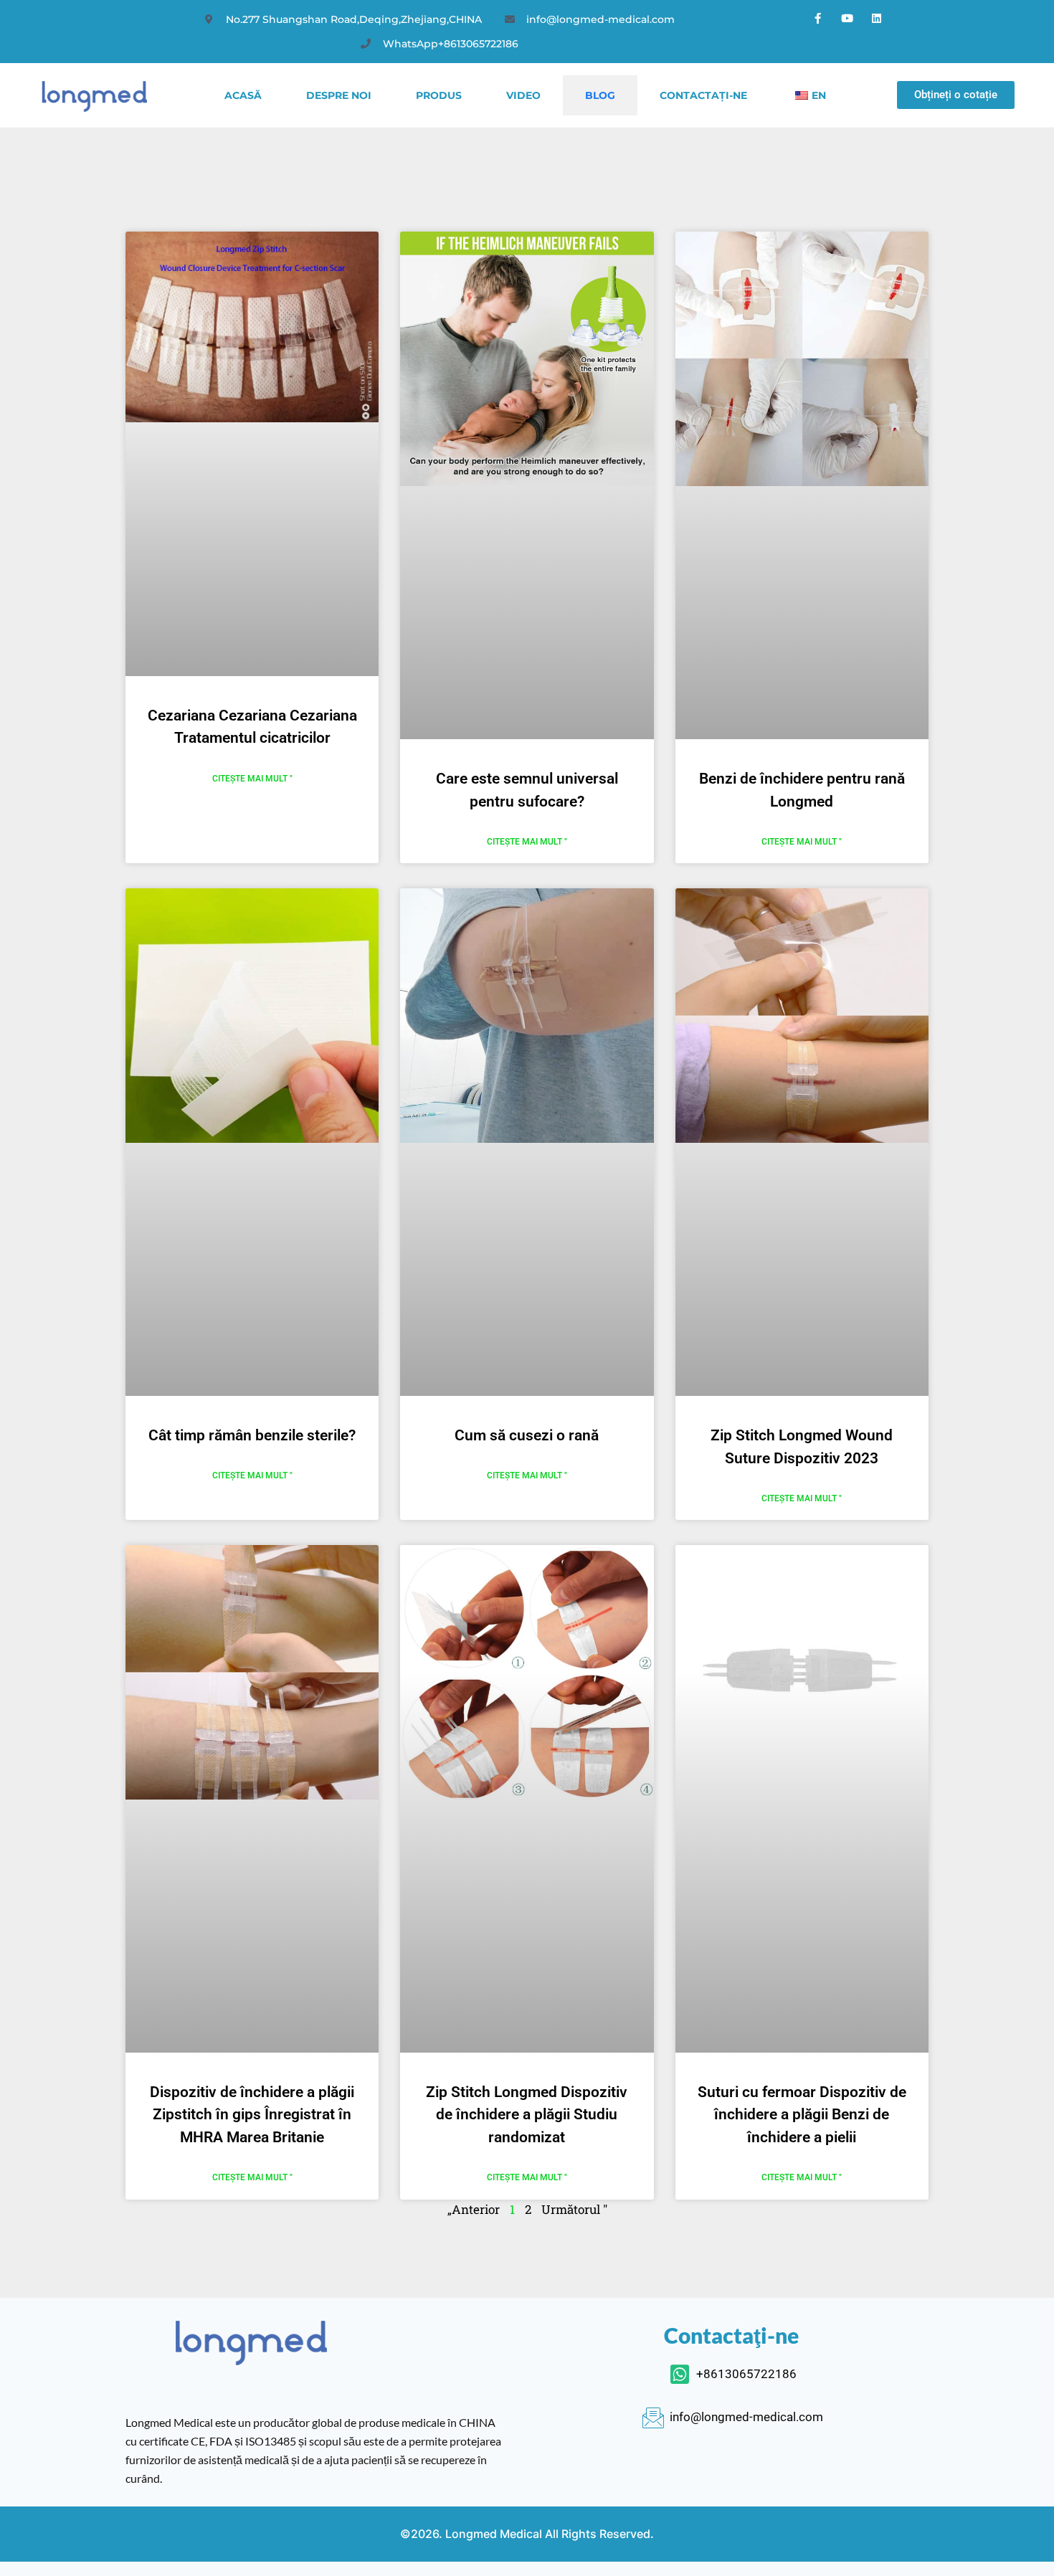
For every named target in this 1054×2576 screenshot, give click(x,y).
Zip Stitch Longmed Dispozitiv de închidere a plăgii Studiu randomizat (527, 2115)
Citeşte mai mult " (252, 779)
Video (523, 95)
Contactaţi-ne (703, 95)
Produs (439, 95)
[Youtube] (848, 18)
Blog (600, 95)
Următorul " (574, 2209)
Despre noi (339, 95)
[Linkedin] (877, 18)
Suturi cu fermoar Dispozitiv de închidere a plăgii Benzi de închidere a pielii (802, 2115)
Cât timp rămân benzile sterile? (252, 1435)
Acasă (243, 95)
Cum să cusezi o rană (527, 1435)
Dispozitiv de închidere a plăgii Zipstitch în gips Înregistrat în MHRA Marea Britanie (252, 2115)
